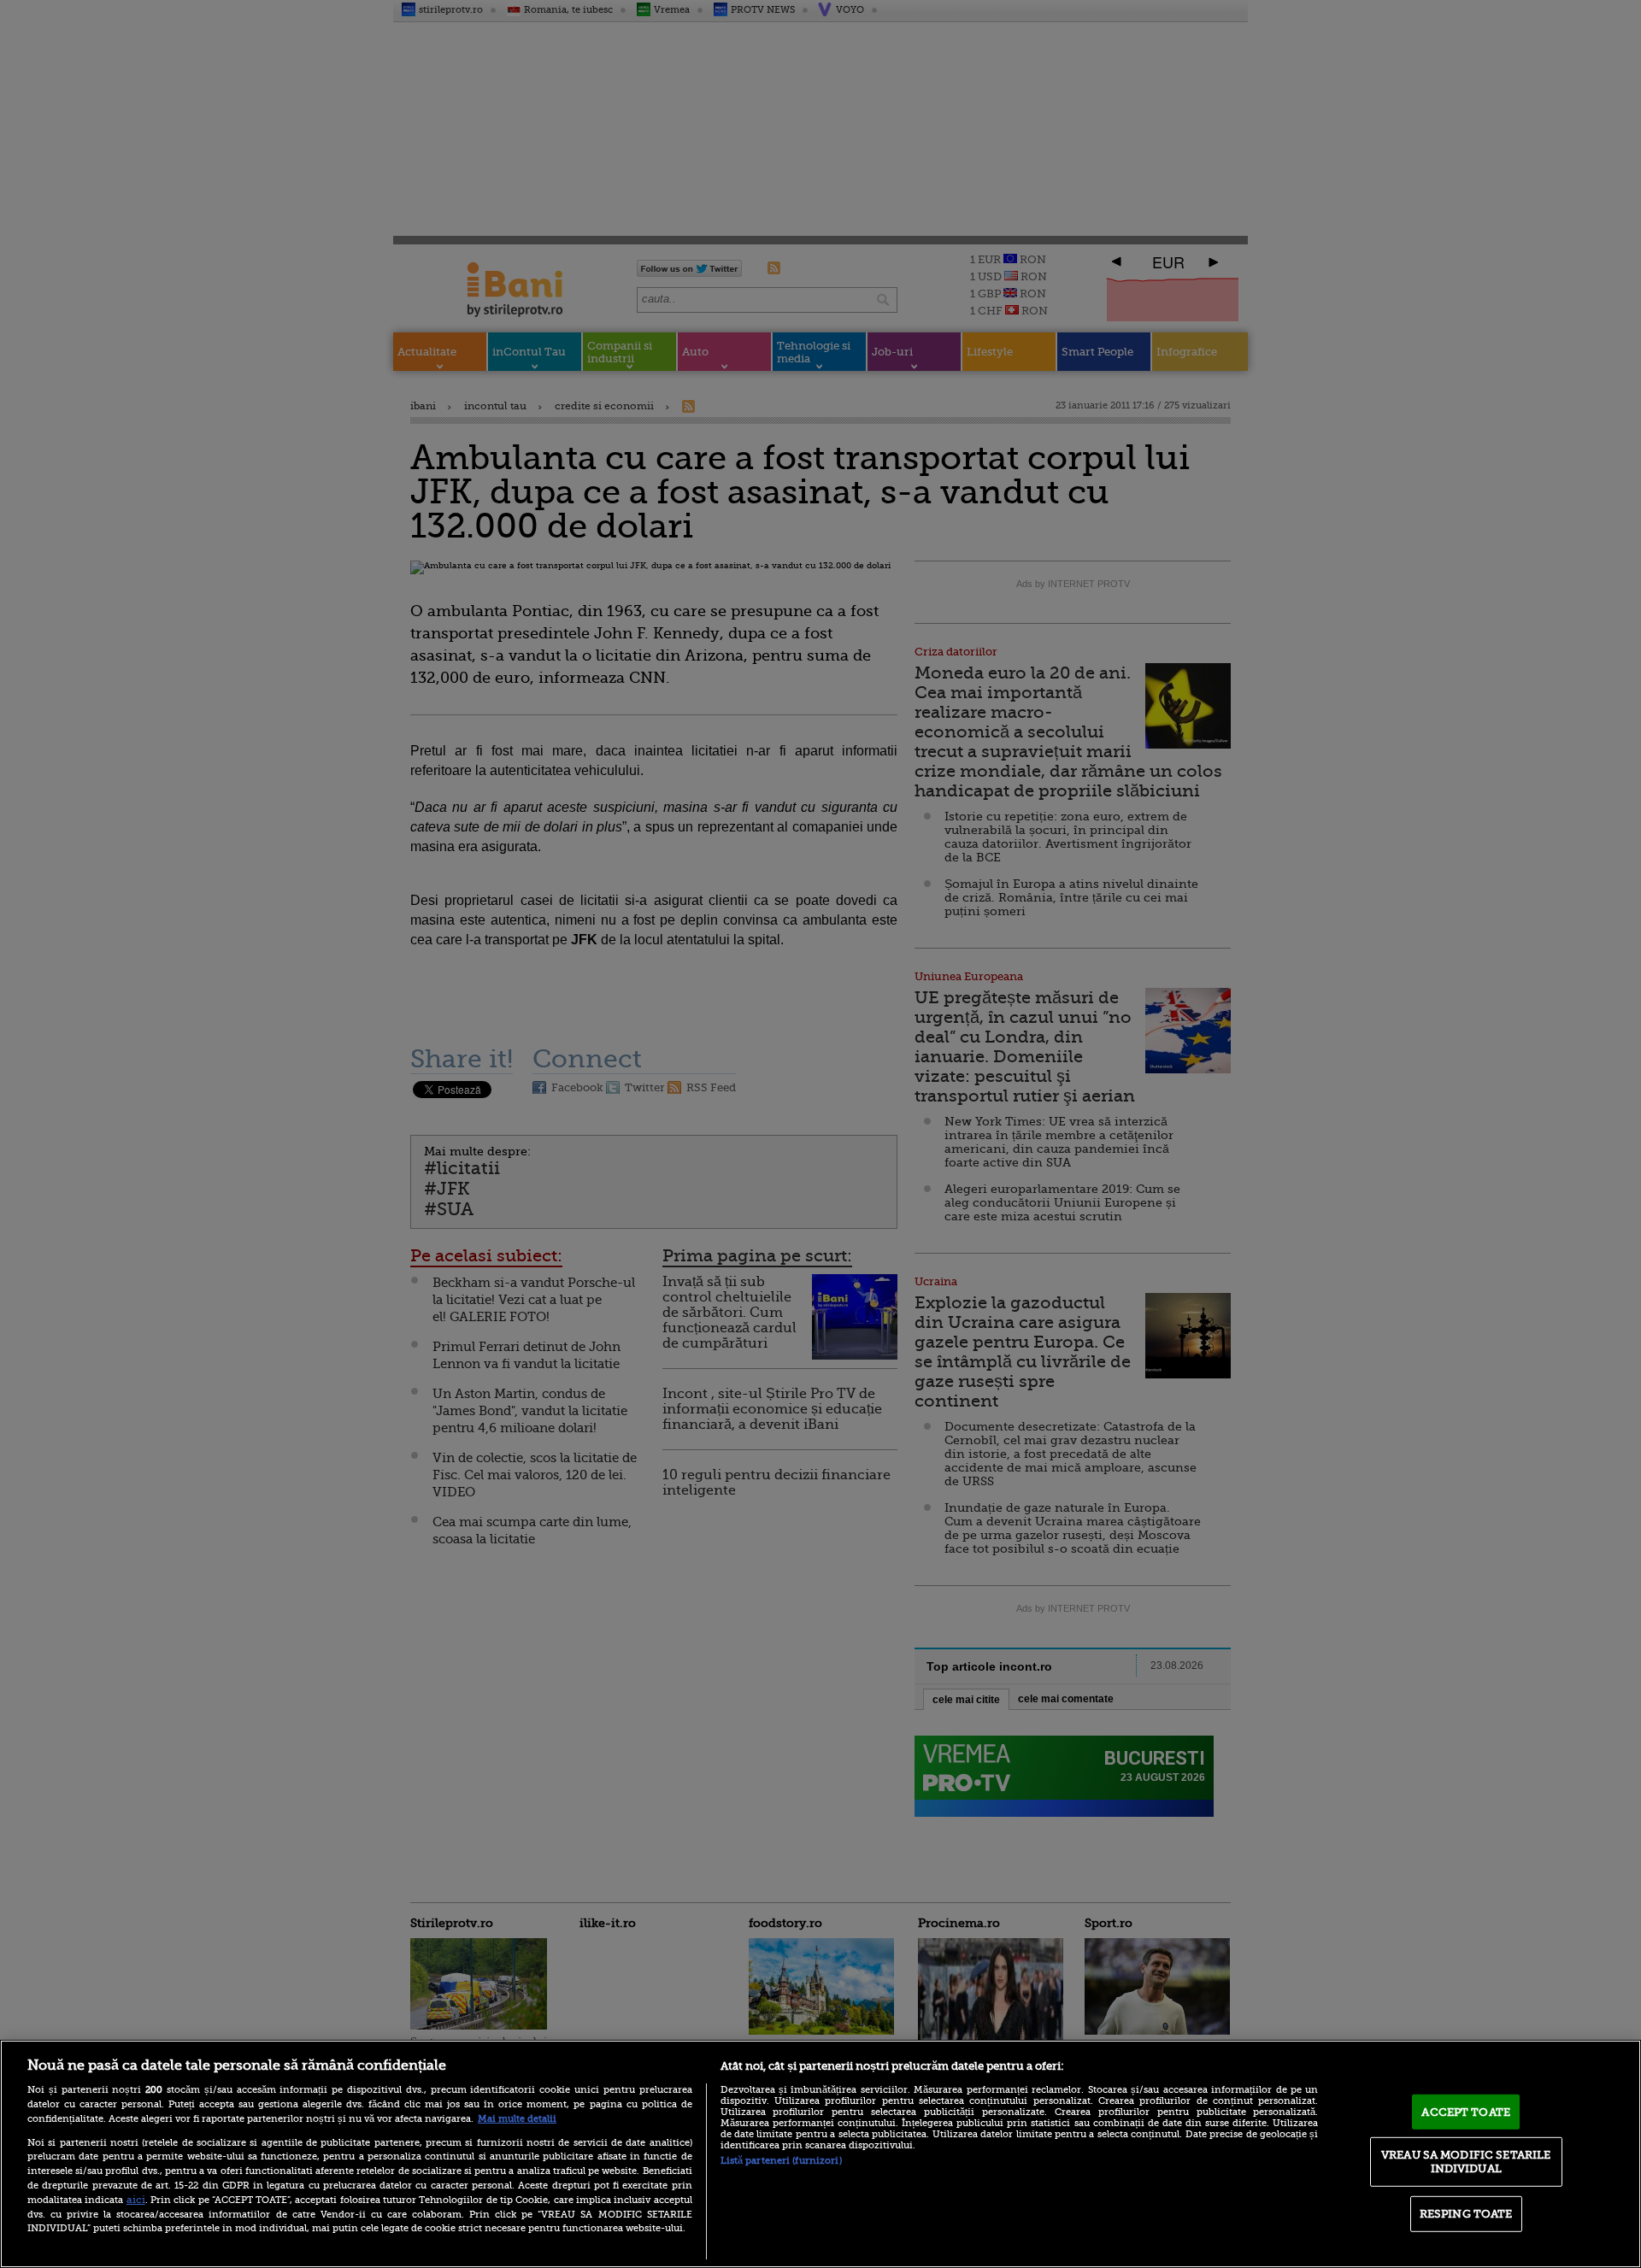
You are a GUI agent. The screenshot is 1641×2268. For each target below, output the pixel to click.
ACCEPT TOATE (1466, 2111)
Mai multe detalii (517, 2119)
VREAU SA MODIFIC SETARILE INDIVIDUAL (1466, 2162)
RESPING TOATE (1466, 2214)
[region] (820, 2154)
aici (136, 2200)
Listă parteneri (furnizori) (781, 2161)
